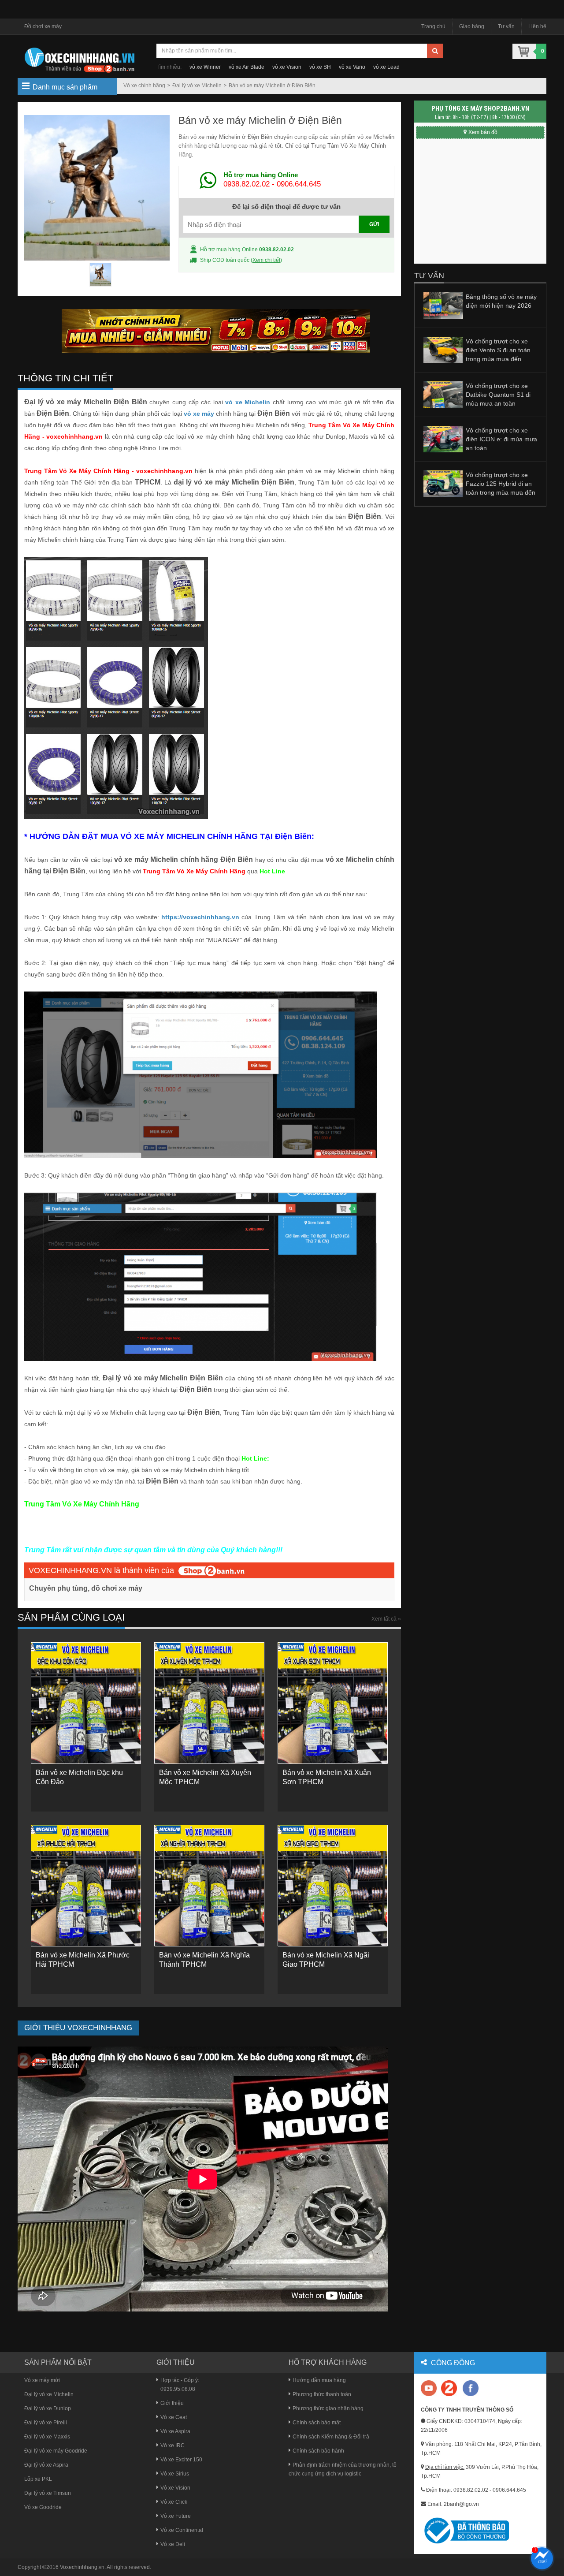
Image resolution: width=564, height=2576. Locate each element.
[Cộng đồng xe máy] (449, 2388)
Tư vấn (506, 26)
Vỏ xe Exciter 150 (181, 2460)
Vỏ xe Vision (175, 2488)
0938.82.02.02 (247, 184)
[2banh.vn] (429, 2389)
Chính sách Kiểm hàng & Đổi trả (331, 2437)
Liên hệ (537, 26)
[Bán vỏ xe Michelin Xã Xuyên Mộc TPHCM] (209, 1703)
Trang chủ (433, 26)
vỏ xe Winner (205, 67)
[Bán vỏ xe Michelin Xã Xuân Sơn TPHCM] (333, 1703)
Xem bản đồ (483, 132)
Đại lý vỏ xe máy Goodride (56, 2451)
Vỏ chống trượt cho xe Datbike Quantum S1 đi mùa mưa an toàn (498, 395)
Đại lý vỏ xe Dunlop (48, 2408)
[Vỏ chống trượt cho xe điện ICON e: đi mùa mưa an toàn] (443, 439)
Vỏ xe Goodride (43, 2507)
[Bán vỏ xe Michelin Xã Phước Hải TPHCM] (86, 1886)
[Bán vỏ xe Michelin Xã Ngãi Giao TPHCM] (333, 1886)
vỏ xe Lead (386, 67)
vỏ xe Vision (287, 67)
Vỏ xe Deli (173, 2544)
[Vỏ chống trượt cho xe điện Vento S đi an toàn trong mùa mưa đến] (443, 350)
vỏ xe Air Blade (247, 67)
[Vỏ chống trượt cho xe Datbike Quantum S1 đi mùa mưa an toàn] (443, 394)
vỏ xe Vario (352, 67)
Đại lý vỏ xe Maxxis (47, 2437)
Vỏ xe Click (174, 2502)
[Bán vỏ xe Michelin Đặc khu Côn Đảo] (86, 1703)
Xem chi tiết (266, 260)
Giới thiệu (172, 2403)
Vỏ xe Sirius (175, 2474)
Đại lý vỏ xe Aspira (46, 2465)
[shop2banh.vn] (211, 1570)
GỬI (374, 224)
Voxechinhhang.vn (82, 2567)
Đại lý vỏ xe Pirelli (46, 2423)
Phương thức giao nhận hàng (328, 2408)
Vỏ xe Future (176, 2516)
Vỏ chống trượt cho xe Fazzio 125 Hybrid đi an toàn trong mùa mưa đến (501, 484)
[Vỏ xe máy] (79, 59)
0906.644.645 (299, 184)
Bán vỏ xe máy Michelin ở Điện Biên (272, 86)
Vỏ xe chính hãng (144, 86)
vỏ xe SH (320, 67)
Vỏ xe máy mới (42, 2380)
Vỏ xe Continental (182, 2530)
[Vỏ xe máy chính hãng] (471, 2388)
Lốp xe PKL (38, 2479)
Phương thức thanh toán (322, 2394)
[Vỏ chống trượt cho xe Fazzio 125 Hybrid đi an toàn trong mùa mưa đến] (443, 483)
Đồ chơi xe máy (43, 26)
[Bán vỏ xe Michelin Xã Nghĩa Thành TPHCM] (209, 1886)
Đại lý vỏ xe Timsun (48, 2493)
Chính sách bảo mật (317, 2423)
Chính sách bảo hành (318, 2451)
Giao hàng (472, 26)
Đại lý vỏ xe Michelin (197, 86)
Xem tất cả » (386, 1619)
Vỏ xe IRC (173, 2446)
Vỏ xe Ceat (174, 2417)
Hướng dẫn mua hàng (319, 2380)
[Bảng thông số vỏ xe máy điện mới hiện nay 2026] (443, 305)
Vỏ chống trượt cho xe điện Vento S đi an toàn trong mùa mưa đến (498, 350)
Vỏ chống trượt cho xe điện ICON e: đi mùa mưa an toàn (501, 439)
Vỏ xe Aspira (175, 2431)
